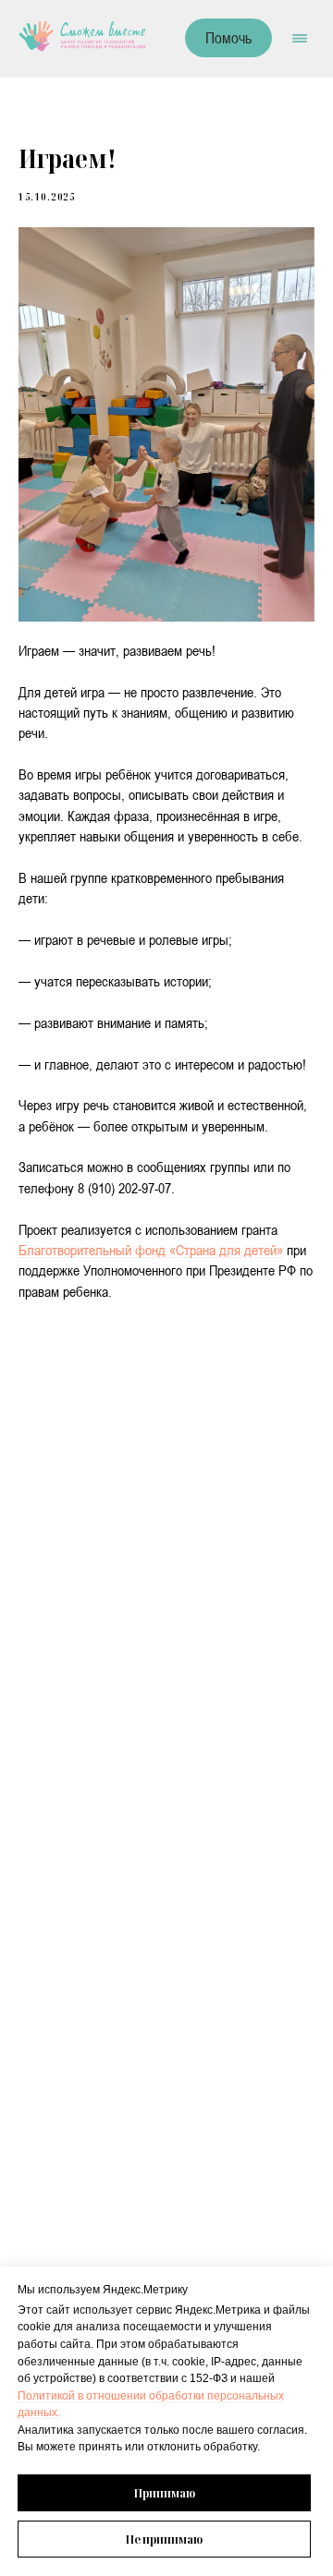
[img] (82, 36)
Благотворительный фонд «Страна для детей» (151, 1250)
